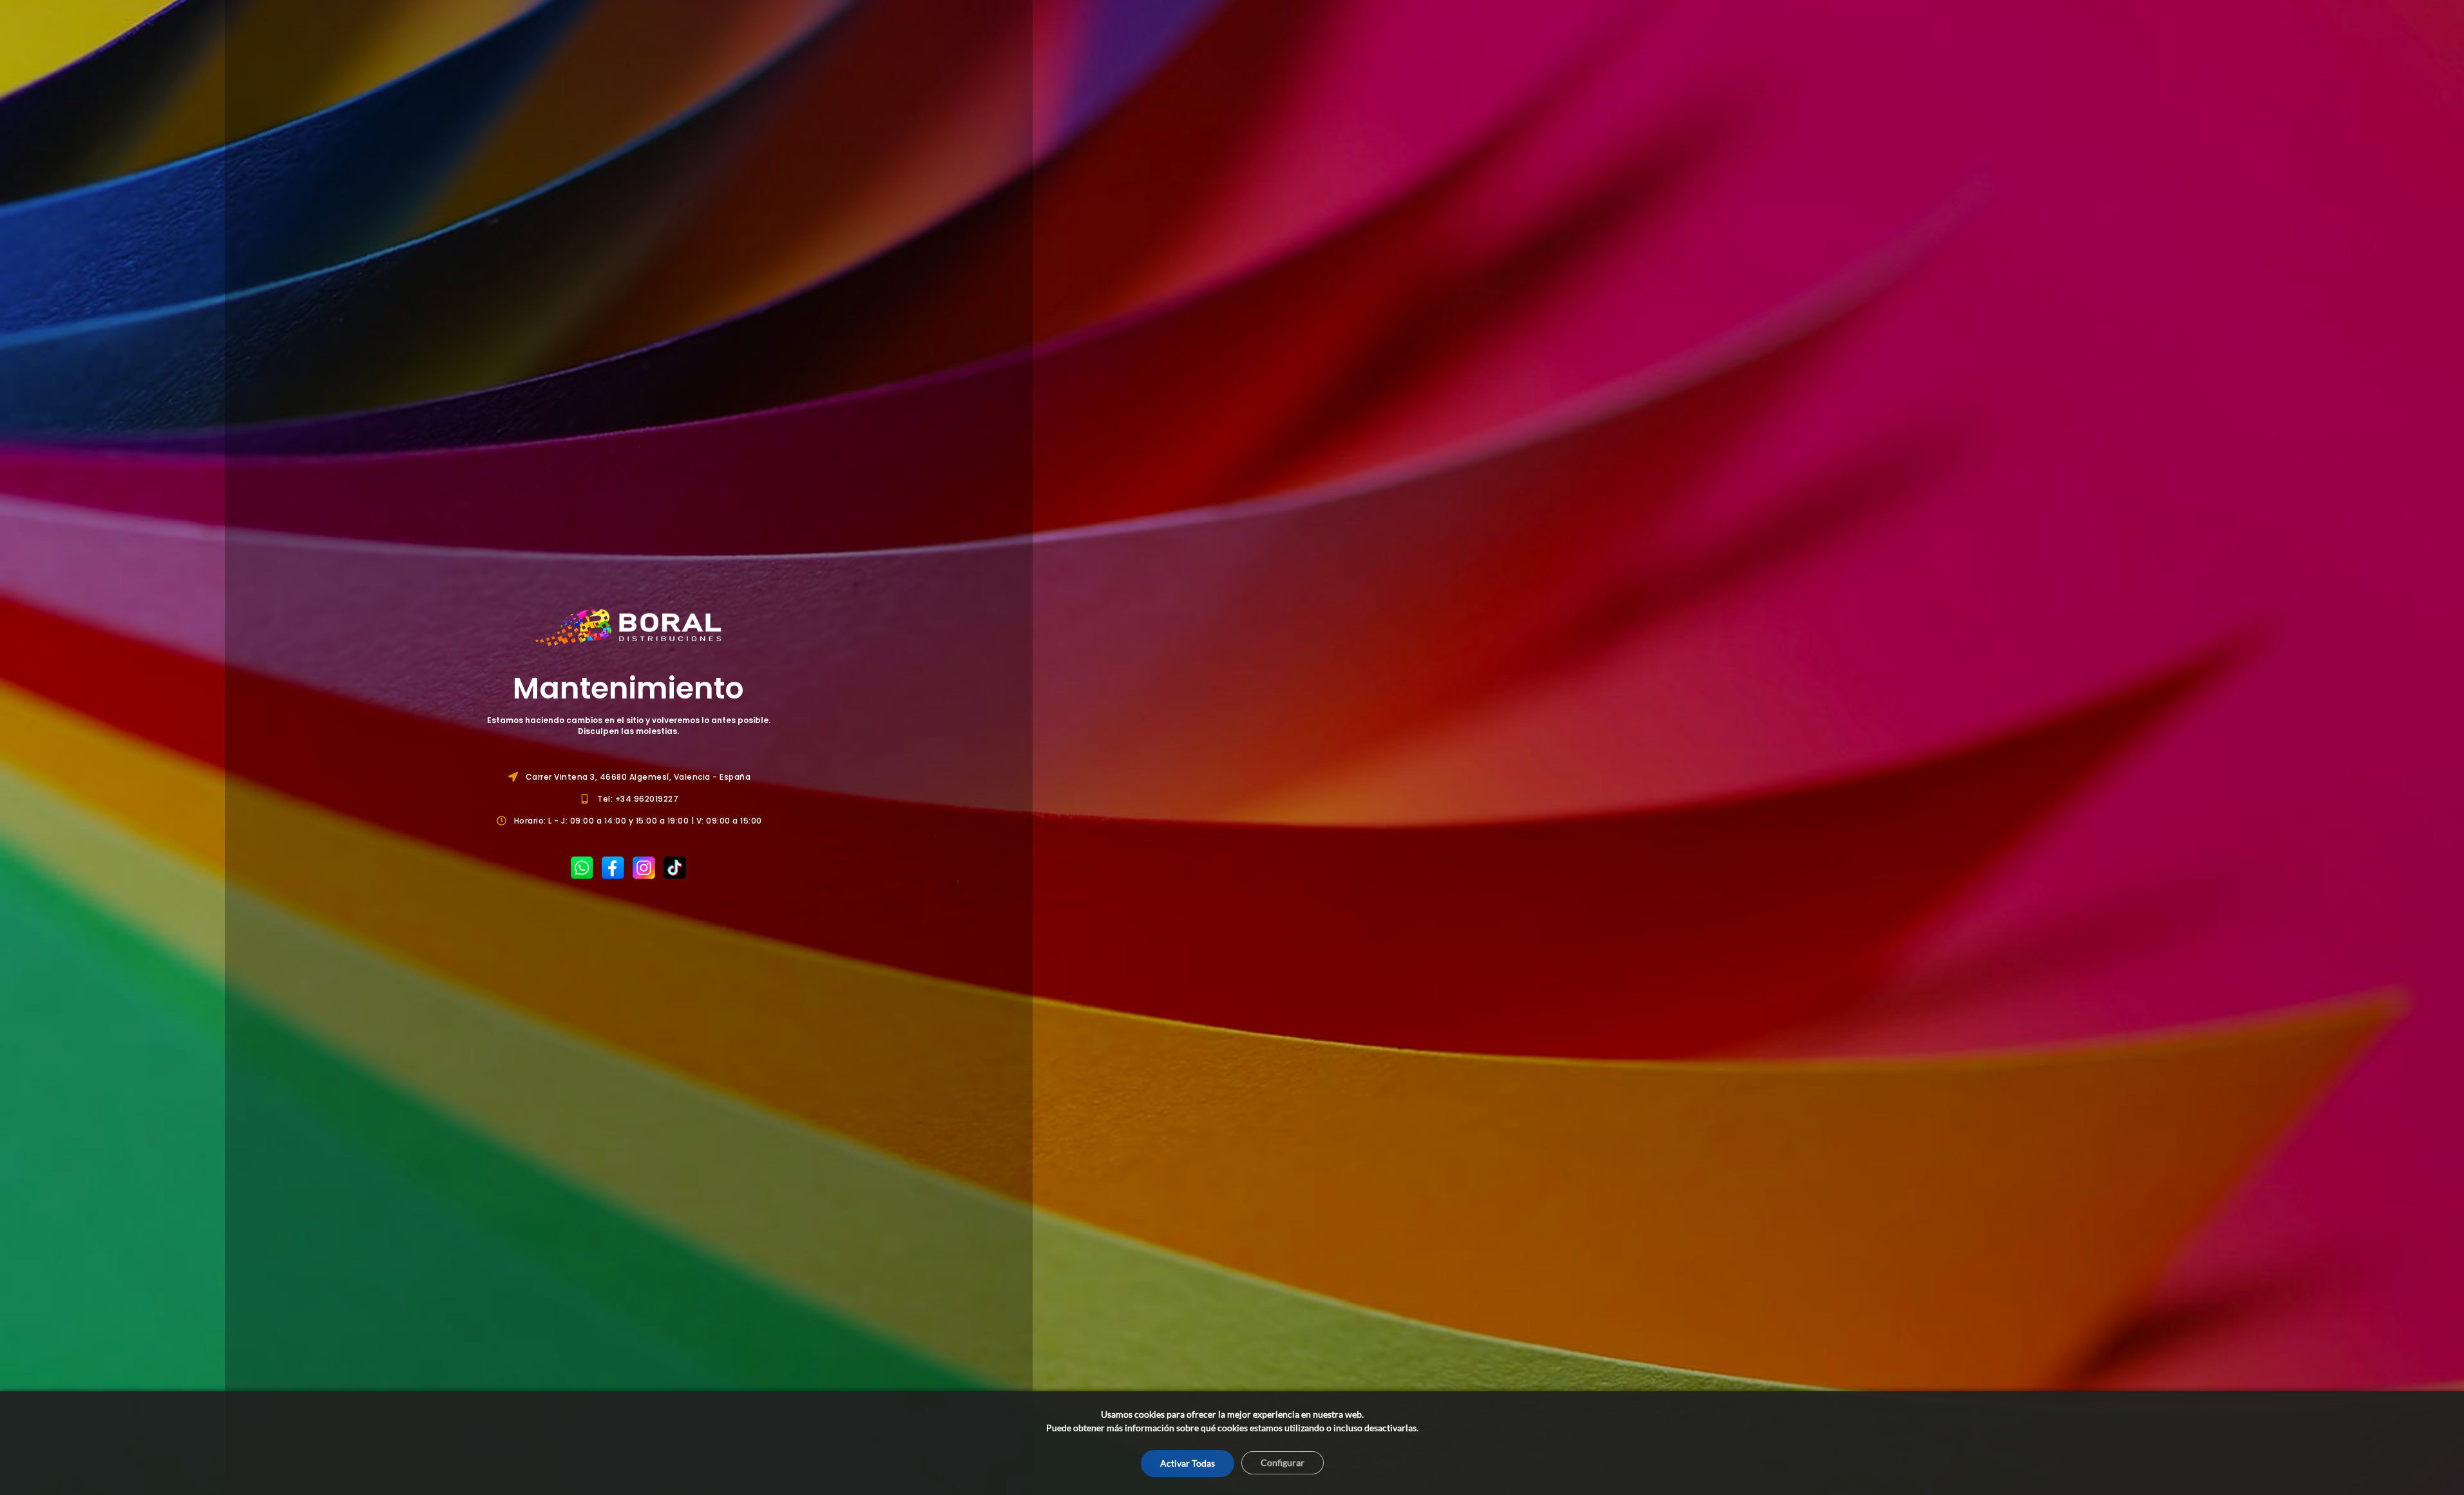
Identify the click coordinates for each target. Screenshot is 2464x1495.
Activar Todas (1188, 1463)
